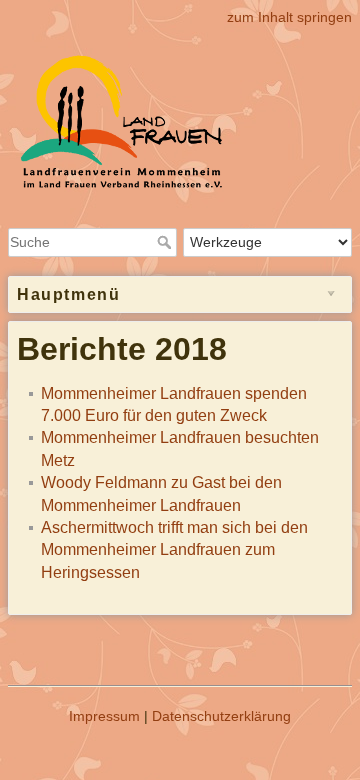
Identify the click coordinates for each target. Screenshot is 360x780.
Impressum (104, 716)
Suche (166, 242)
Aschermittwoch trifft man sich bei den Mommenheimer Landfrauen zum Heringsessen (174, 550)
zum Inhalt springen (289, 17)
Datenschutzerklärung (221, 716)
